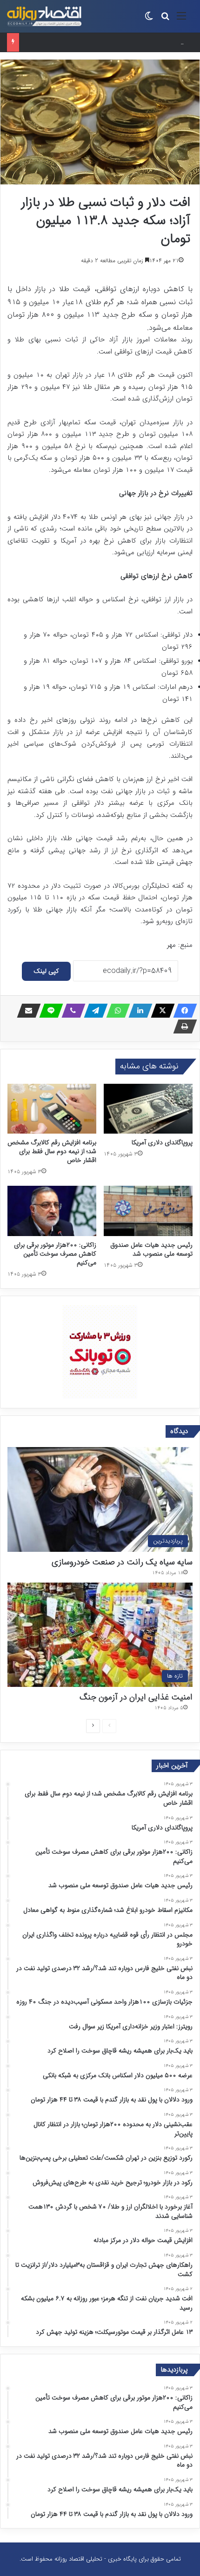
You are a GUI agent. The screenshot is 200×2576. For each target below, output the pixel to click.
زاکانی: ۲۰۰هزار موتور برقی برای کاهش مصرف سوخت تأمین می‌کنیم (100, 42)
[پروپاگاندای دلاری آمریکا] (148, 1109)
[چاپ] (182, 1026)
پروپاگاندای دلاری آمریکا (162, 1142)
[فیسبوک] (182, 1011)
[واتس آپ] (115, 1011)
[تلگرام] (93, 1011)
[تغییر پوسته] (149, 20)
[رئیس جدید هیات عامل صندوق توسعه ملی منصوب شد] (148, 1211)
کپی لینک (46, 971)
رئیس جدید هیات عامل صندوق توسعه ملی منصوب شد (151, 1249)
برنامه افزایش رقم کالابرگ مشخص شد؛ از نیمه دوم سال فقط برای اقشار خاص (52, 1151)
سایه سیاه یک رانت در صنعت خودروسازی (122, 1562)
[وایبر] (71, 1011)
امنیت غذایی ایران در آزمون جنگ (136, 1697)
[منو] (181, 20)
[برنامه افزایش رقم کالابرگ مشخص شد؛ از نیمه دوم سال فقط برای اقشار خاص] (52, 1109)
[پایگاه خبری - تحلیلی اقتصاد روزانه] (44, 16)
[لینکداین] (138, 1011)
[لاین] (48, 1011)
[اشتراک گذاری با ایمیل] (26, 1011)
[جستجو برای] (165, 20)
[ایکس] (160, 1011)
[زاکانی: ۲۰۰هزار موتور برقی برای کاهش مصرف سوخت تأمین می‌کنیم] (52, 1211)
